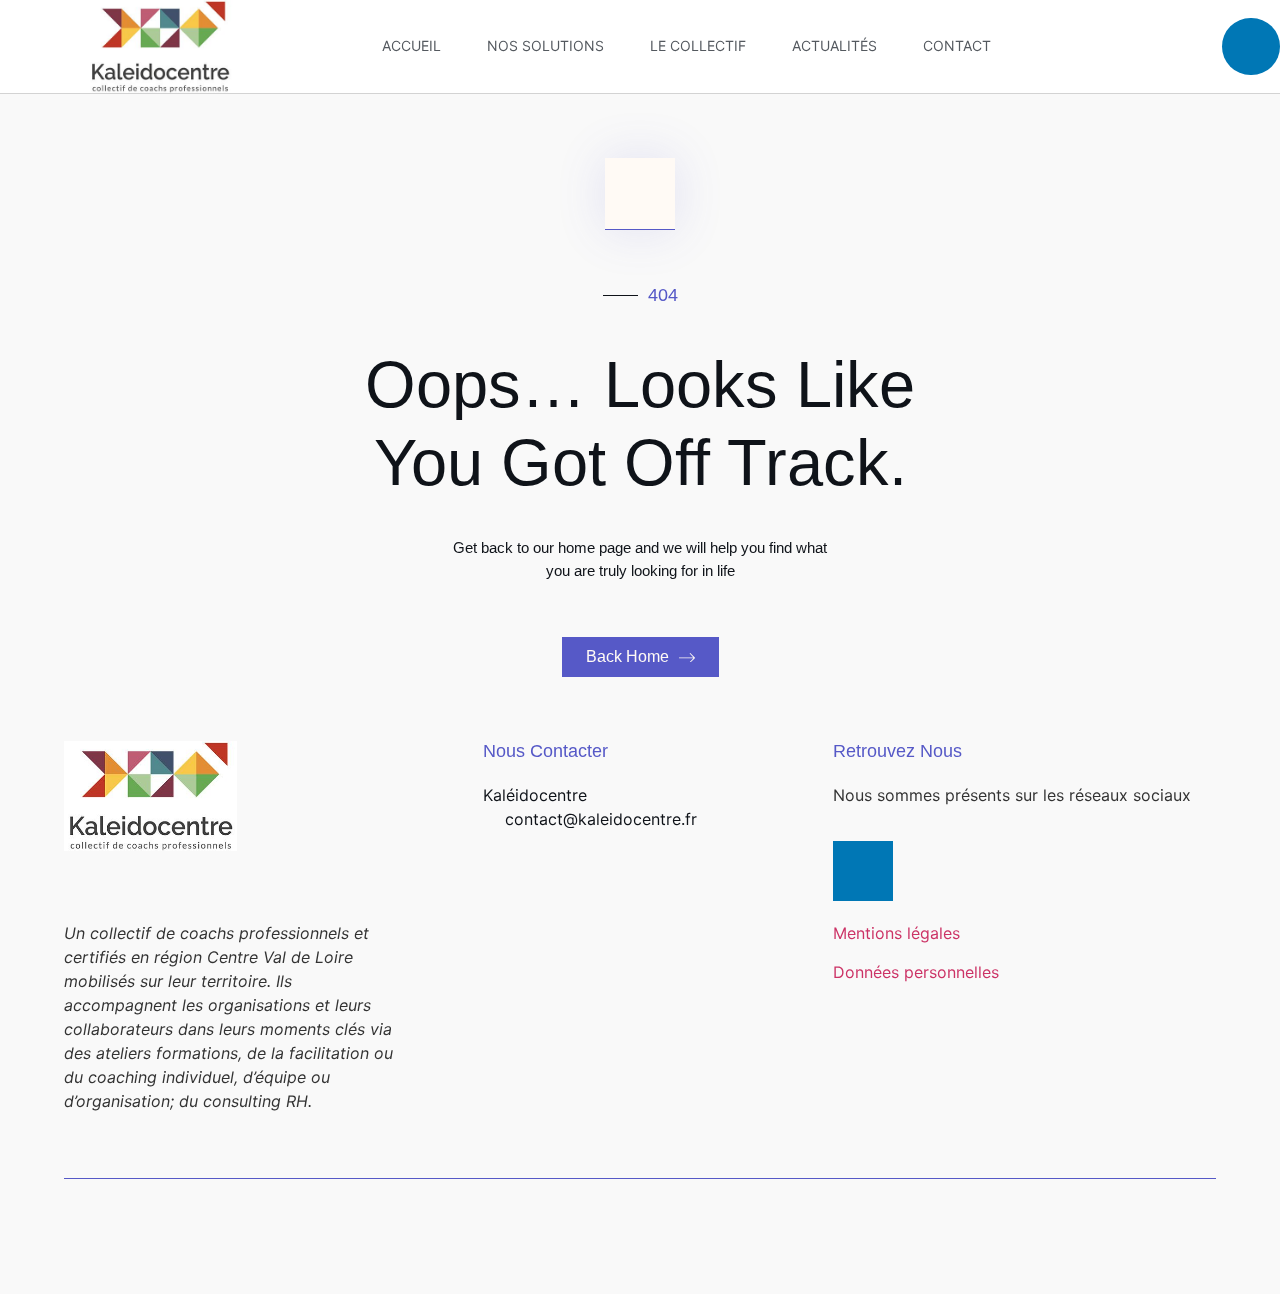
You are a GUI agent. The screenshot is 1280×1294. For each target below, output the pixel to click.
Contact (957, 45)
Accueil (411, 45)
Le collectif (698, 45)
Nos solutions (545, 45)
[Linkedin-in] (863, 871)
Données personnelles (916, 972)
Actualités (834, 45)
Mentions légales (896, 933)
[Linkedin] (1251, 47)
